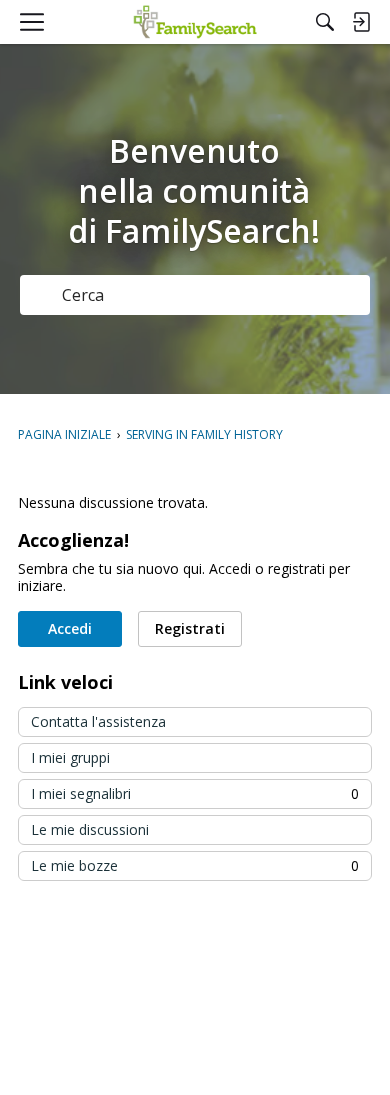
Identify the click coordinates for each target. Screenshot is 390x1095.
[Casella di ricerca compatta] (325, 22)
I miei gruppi (70, 757)
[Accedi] (361, 22)
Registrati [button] (190, 628)
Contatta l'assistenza (98, 721)
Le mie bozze (195, 865)
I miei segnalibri (195, 793)
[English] (195, 22)
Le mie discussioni (90, 829)
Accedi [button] (70, 628)
